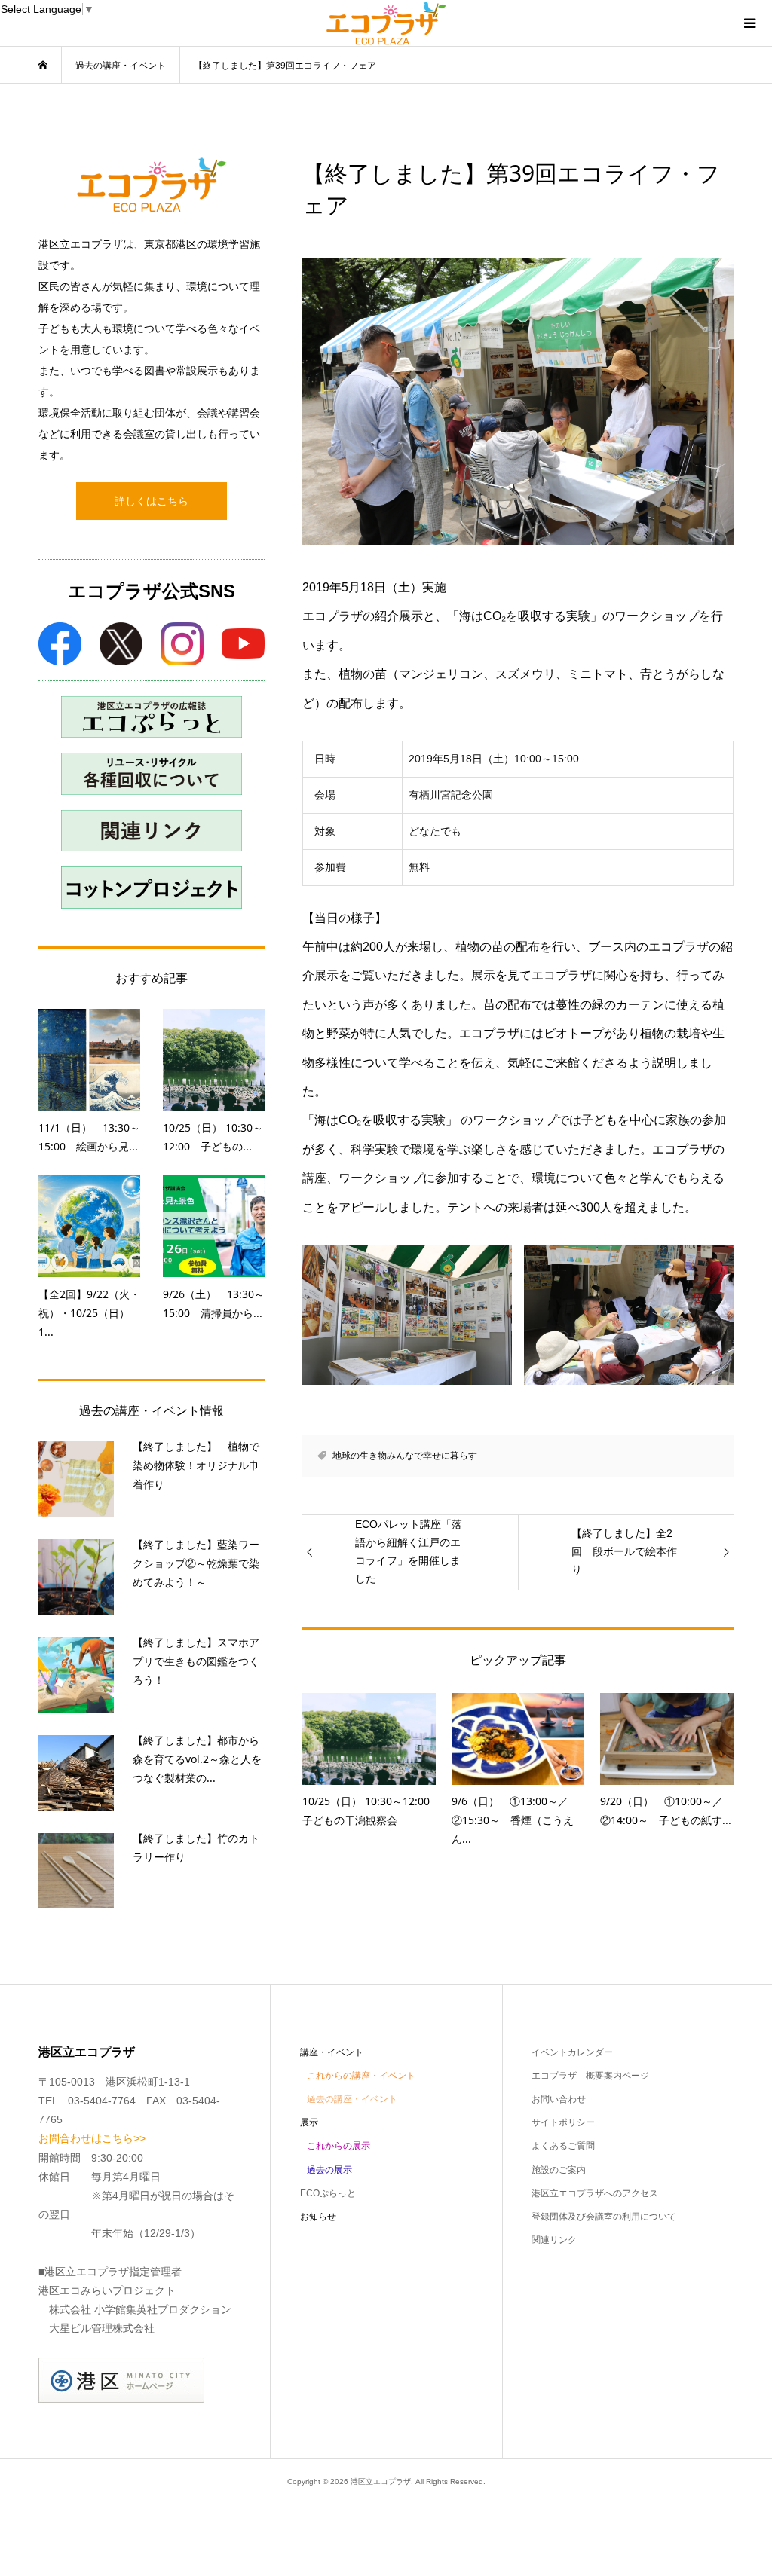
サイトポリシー (563, 2122)
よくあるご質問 (563, 2146)
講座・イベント (332, 2052)
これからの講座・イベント (361, 2076)
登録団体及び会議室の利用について (604, 2217)
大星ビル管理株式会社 (102, 2328)
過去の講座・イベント (352, 2099)
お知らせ (318, 2217)
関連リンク (554, 2240)
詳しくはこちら (152, 501)
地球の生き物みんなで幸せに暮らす (405, 1456)
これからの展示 (339, 2146)
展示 (309, 2122)
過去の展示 (329, 2170)
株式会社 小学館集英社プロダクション (140, 2309)
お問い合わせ (559, 2099)
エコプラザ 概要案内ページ (590, 2076)
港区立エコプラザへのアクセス (595, 2193)
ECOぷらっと (328, 2193)
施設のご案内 (559, 2170)
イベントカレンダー (572, 2052)
